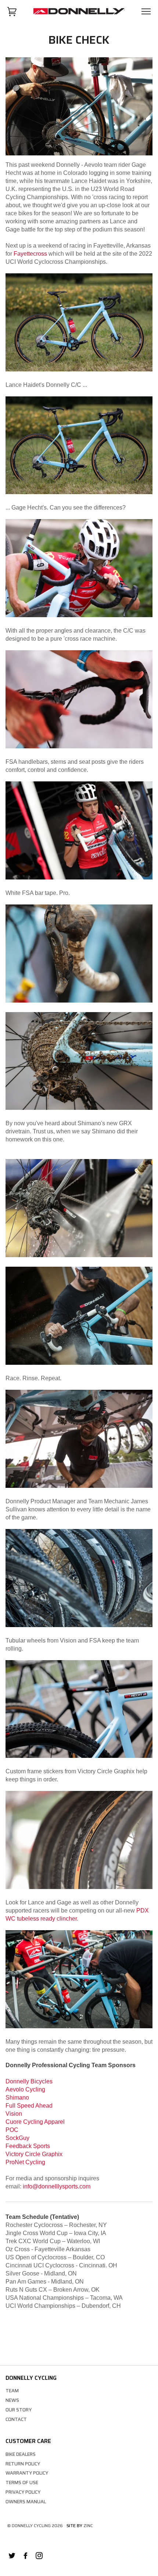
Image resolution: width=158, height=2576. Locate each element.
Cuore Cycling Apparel (35, 2122)
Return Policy (23, 2464)
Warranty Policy (27, 2473)
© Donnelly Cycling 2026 (35, 2525)
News (12, 2400)
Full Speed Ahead (29, 2106)
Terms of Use (22, 2483)
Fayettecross (30, 254)
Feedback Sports (28, 2146)
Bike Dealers (21, 2454)
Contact (16, 2419)
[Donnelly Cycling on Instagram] (39, 2557)
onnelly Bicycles (31, 2081)
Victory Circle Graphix (34, 2154)
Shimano (17, 2098)
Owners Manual (26, 2502)
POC (12, 2130)
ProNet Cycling (25, 2162)
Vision (14, 2114)
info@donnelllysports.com (57, 2186)
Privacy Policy (23, 2492)
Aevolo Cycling (25, 2089)
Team (12, 2391)
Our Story (19, 2410)
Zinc (88, 2525)
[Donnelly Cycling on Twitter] (12, 2557)
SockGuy (17, 2138)
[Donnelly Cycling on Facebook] (26, 2557)
